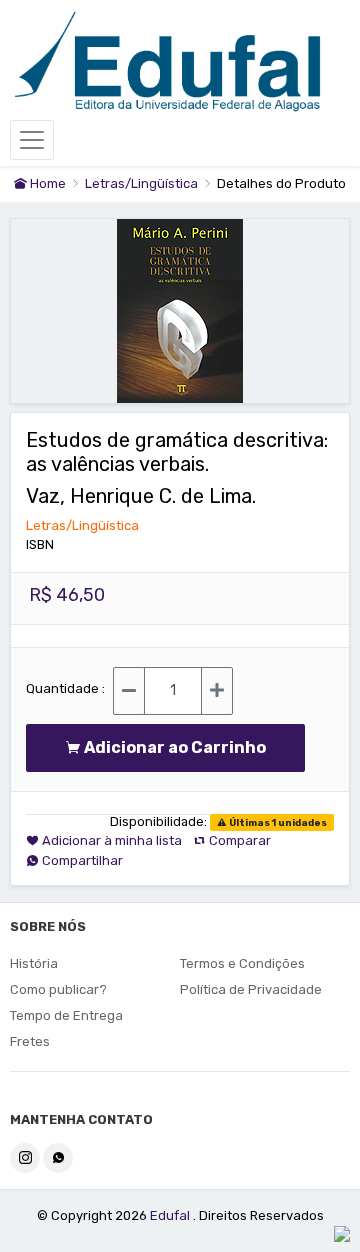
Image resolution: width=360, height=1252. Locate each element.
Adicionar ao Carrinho (179, 747)
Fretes (30, 1041)
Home (46, 183)
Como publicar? (58, 989)
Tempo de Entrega (66, 1015)
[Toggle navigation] (32, 140)
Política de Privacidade (251, 989)
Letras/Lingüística (143, 183)
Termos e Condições (242, 963)
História (34, 963)
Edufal (171, 1215)
